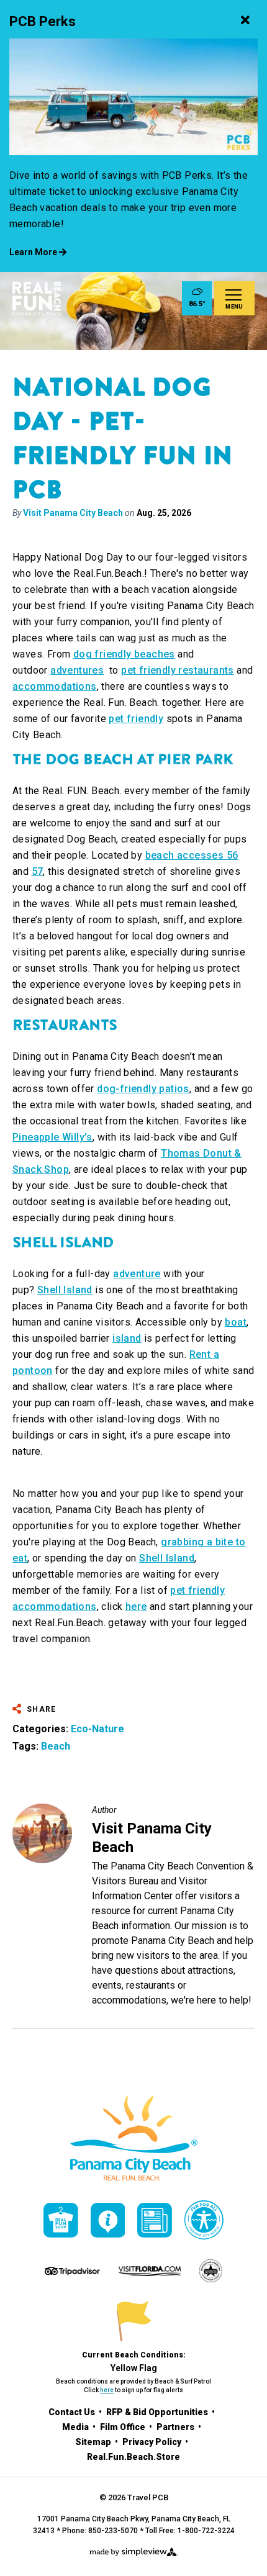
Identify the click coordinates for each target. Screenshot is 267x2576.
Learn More (34, 252)
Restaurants (65, 1025)
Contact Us (73, 2412)
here (136, 1607)
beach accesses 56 (192, 855)
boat (236, 1322)
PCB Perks (43, 21)
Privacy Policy (153, 2442)
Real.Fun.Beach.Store (133, 2457)
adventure (137, 1274)
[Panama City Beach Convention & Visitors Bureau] (37, 299)
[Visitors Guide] (108, 2220)
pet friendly (136, 719)
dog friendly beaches (124, 654)
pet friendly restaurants (178, 670)
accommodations (55, 686)
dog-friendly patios (143, 1089)
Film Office (124, 2427)
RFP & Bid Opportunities (158, 2412)
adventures (77, 670)
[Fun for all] (204, 2220)
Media (76, 2427)
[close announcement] (245, 22)
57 (38, 871)
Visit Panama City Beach (73, 513)
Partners (176, 2427)
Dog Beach (89, 759)
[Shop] (61, 2220)
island (127, 1338)
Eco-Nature (97, 1729)
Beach (56, 1746)
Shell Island (63, 1242)
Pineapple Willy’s (52, 1137)
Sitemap (94, 2442)
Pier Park (196, 759)
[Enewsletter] (155, 2220)
